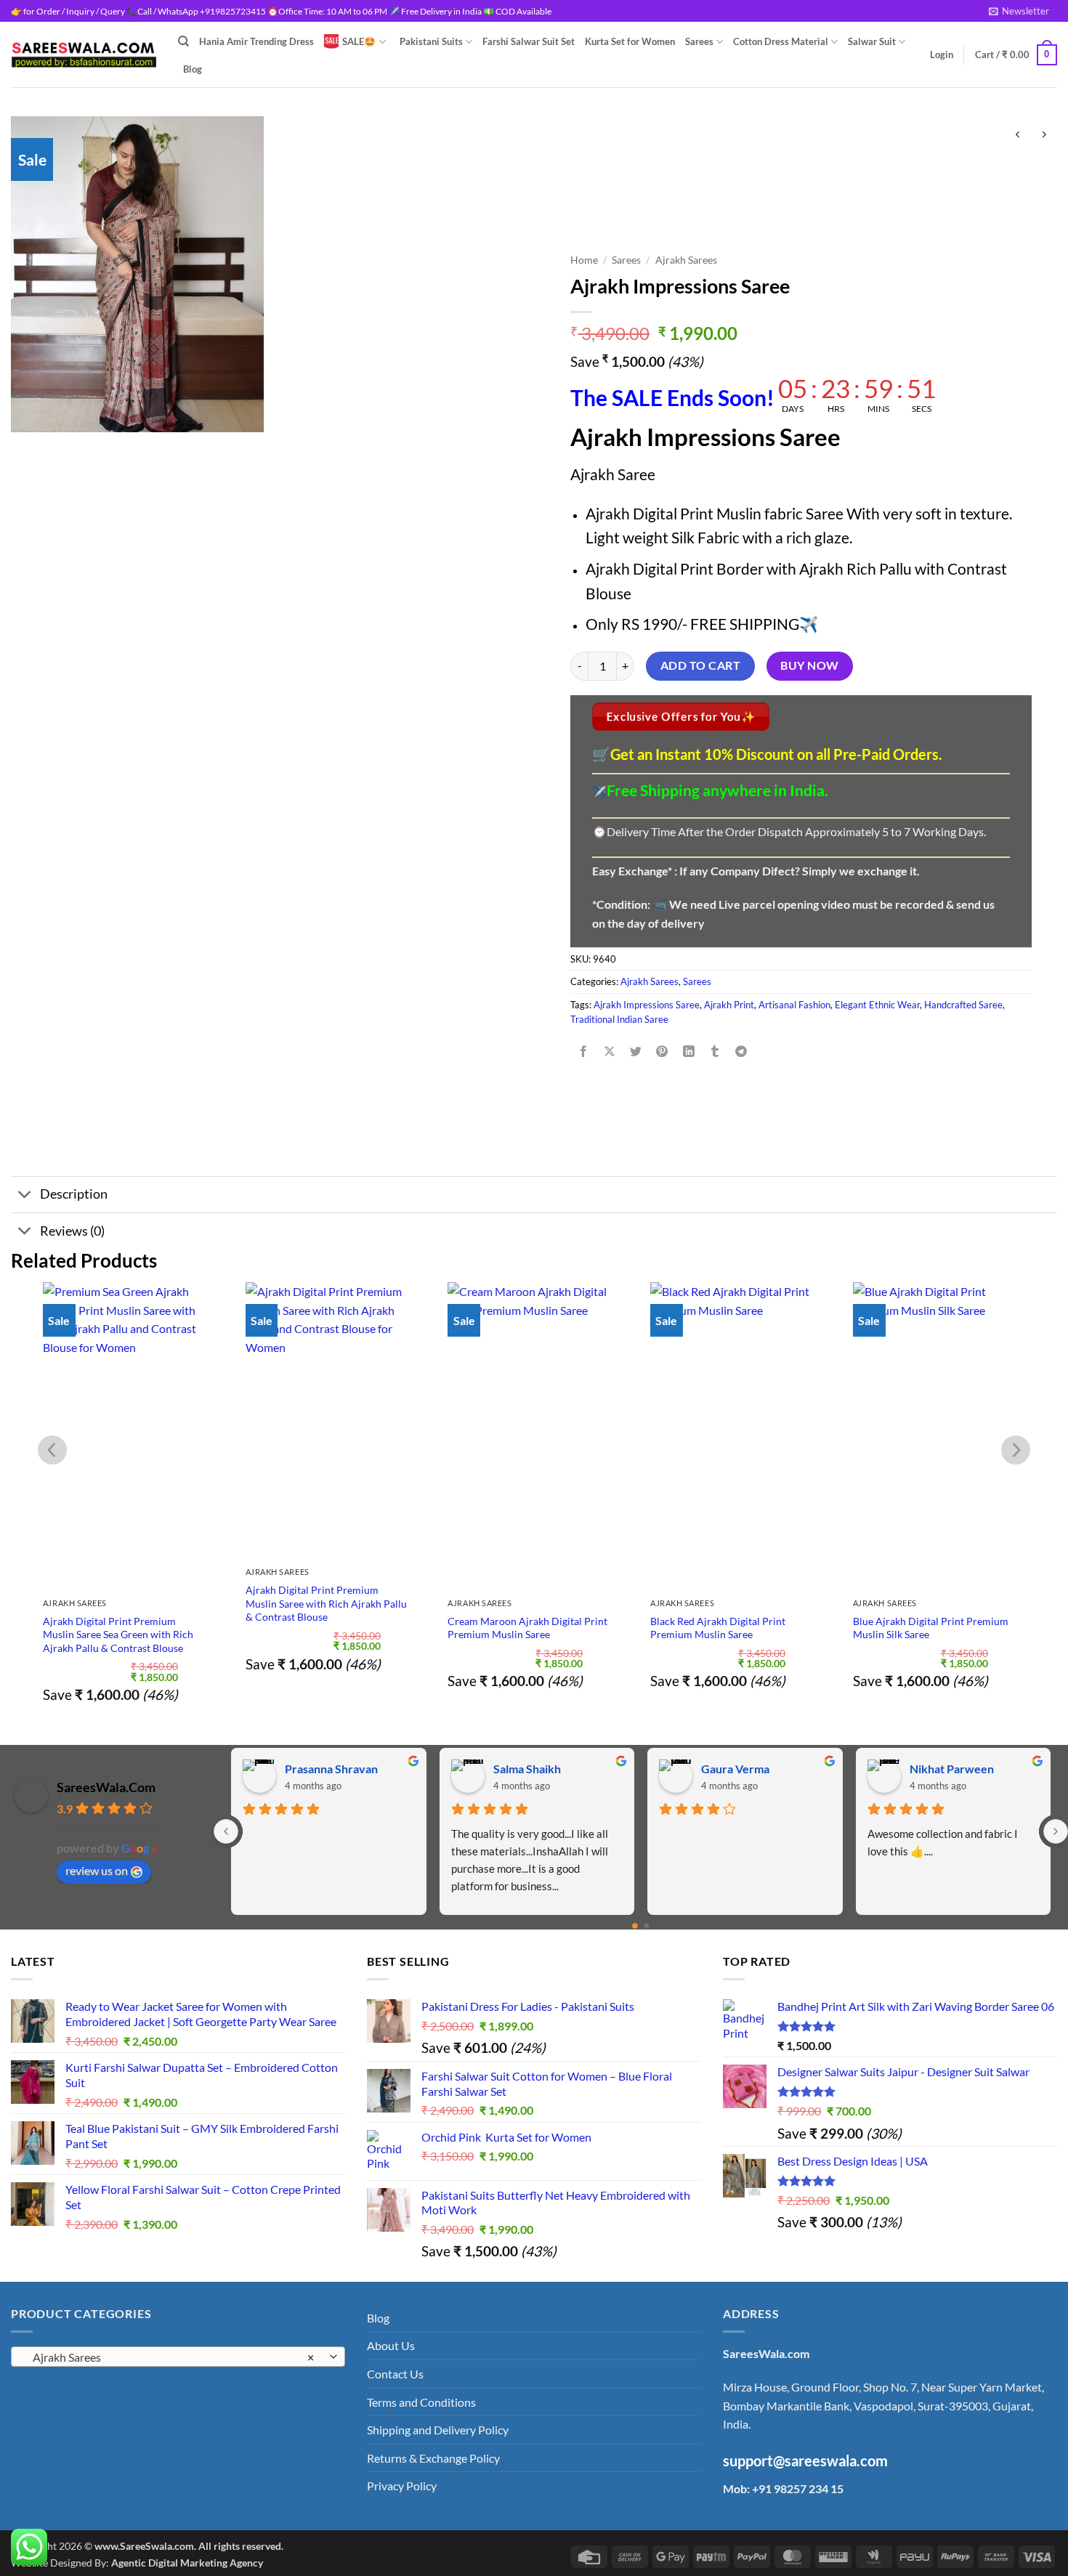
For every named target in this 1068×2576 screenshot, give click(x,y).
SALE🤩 (359, 41)
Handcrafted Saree (963, 1005)
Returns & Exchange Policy (433, 2458)
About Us (391, 2345)
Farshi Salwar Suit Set (529, 41)
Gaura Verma (735, 1769)
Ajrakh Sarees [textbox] (170, 2357)
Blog (193, 69)
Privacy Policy (402, 2486)
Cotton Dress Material (781, 41)
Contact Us (395, 2374)
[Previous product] (1044, 135)
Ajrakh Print (729, 1005)
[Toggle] (25, 1196)
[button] (1019, 11)
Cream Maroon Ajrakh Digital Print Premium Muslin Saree (527, 1628)
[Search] (183, 41)
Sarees (699, 41)
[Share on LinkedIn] (688, 1052)
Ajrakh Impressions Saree (647, 1005)
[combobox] (178, 2357)
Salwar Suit (872, 41)
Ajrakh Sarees (686, 260)
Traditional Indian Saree (619, 1019)
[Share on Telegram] (741, 1052)
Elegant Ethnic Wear (877, 1005)
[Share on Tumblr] (715, 1052)
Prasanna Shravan (331, 1769)
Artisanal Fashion (794, 1005)
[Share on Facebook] (584, 1052)
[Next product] (1018, 135)
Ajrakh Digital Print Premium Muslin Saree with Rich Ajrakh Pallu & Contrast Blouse (326, 1603)
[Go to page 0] (635, 1926)
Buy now (809, 665)
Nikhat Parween (952, 1769)
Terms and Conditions (421, 2402)
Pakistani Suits (431, 41)
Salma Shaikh (527, 1769)
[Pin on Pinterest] (662, 1052)
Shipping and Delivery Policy (438, 2430)
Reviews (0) (72, 1231)
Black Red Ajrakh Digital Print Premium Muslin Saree (718, 1628)
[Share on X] (610, 1052)
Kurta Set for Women (630, 41)
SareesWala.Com (106, 1787)
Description (74, 1194)
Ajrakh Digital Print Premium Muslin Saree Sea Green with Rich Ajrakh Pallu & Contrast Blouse (118, 1635)
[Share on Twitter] (636, 1052)
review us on (97, 1870)
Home (584, 260)
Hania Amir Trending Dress (256, 41)
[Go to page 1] (647, 1926)
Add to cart (700, 665)
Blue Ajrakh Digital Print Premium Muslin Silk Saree (931, 1628)
